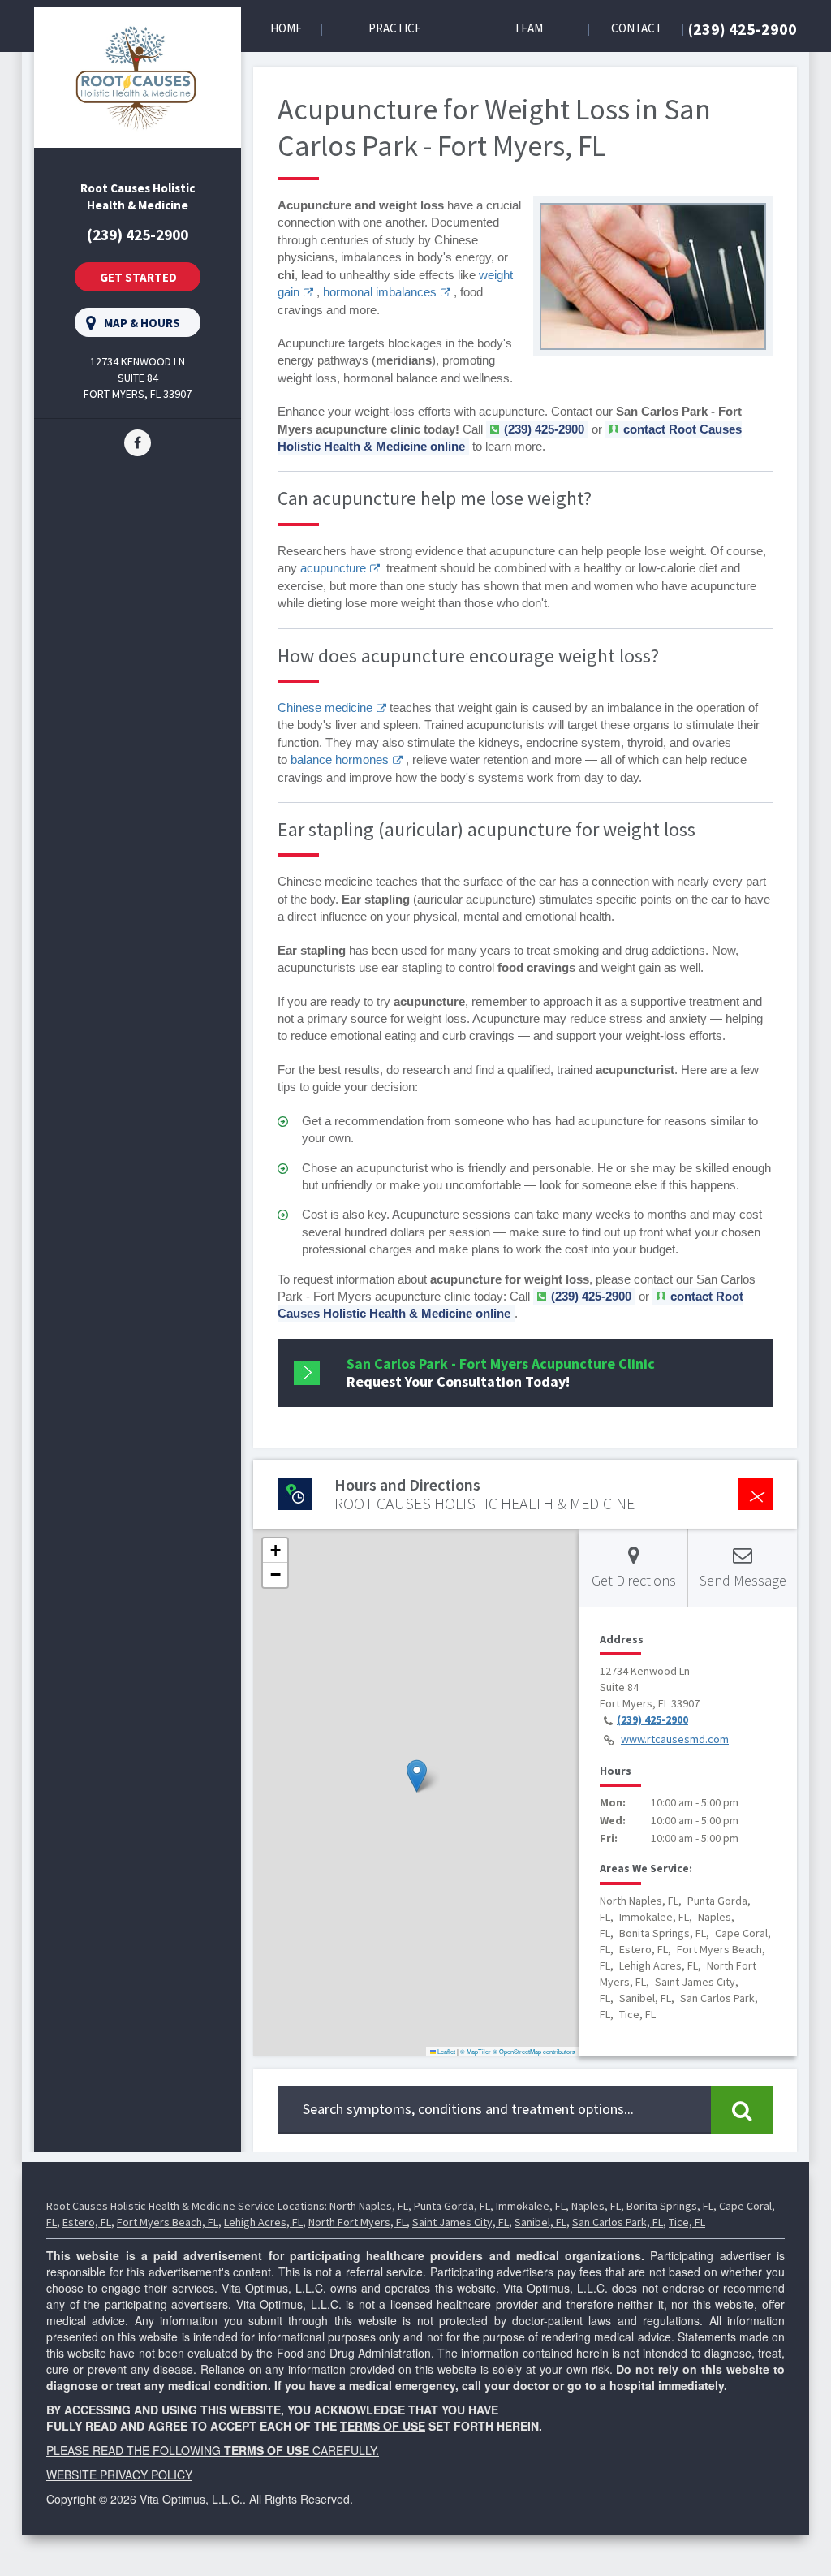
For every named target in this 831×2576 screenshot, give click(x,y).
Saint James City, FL (461, 2222)
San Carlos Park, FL (618, 2222)
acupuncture (333, 568)
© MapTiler (476, 2051)
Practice (395, 28)
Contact (637, 28)
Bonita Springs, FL (670, 2206)
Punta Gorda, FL (452, 2206)
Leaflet (446, 2051)
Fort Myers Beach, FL (168, 2222)
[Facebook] (138, 442)
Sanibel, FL (540, 2222)
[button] (417, 1776)
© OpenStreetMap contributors (534, 2051)
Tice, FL (687, 2222)
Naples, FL (596, 2206)
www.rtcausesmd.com (675, 1739)
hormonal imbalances (380, 292)
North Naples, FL (369, 2206)
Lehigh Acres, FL (263, 2222)
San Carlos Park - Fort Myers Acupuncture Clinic (501, 1372)
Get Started (138, 277)
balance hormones (340, 759)
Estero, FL (87, 2222)
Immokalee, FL (531, 2206)
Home (286, 28)
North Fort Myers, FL (357, 2222)
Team (528, 28)
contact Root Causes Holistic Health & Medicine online (510, 1305)
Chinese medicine (325, 708)
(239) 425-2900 (743, 29)
